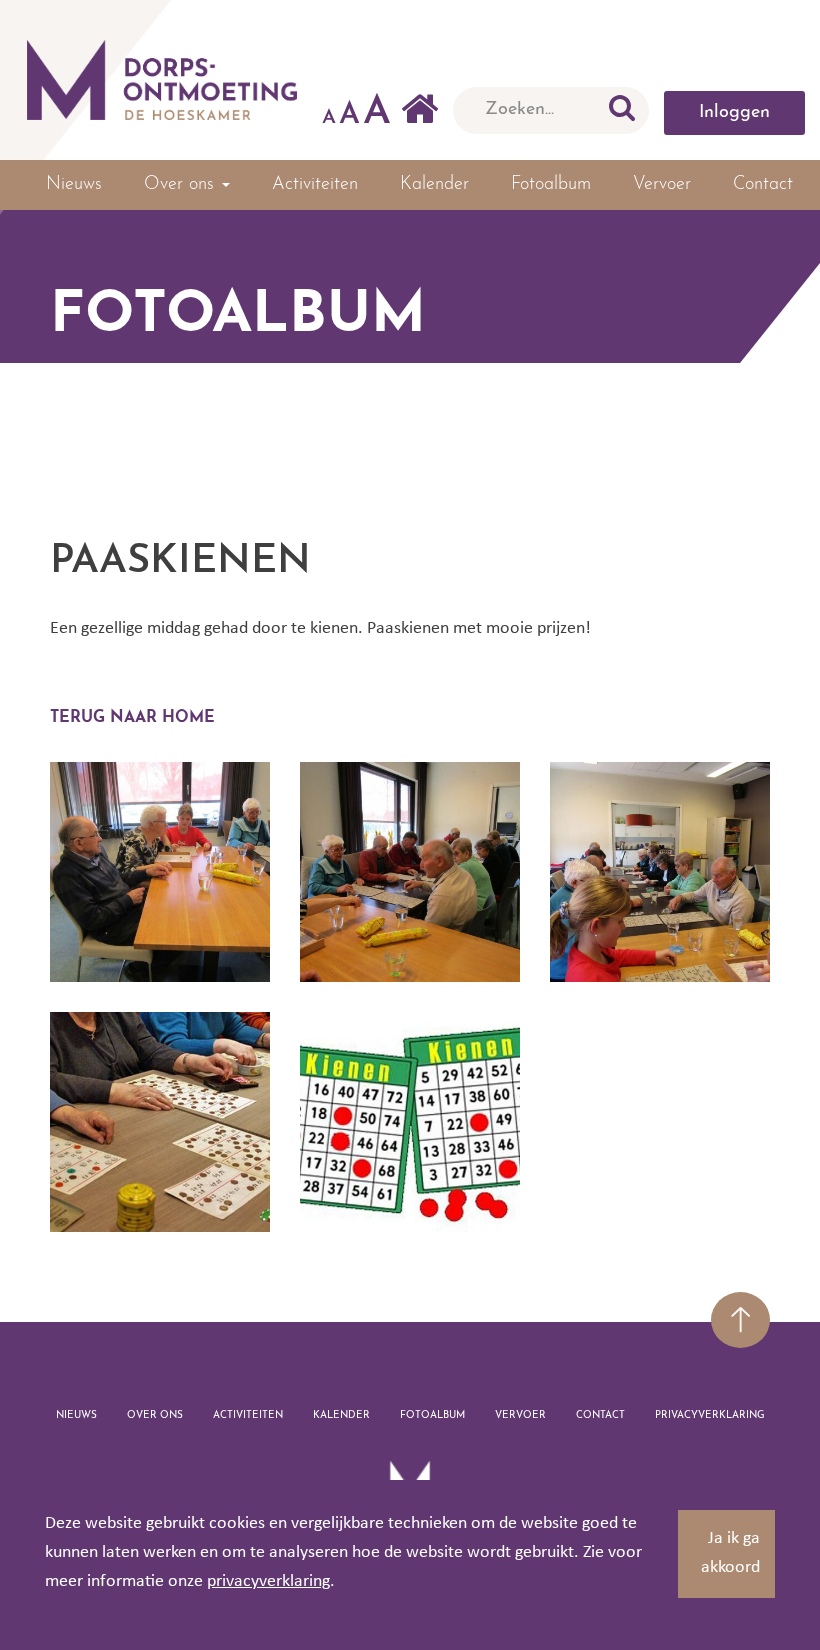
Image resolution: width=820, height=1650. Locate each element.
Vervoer (662, 185)
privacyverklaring (268, 1581)
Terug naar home (132, 718)
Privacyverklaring (710, 1415)
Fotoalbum (551, 185)
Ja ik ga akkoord (730, 1553)
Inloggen (734, 113)
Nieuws (74, 185)
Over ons (155, 1415)
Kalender (434, 185)
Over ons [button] (182, 185)
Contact (763, 185)
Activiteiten (315, 185)
